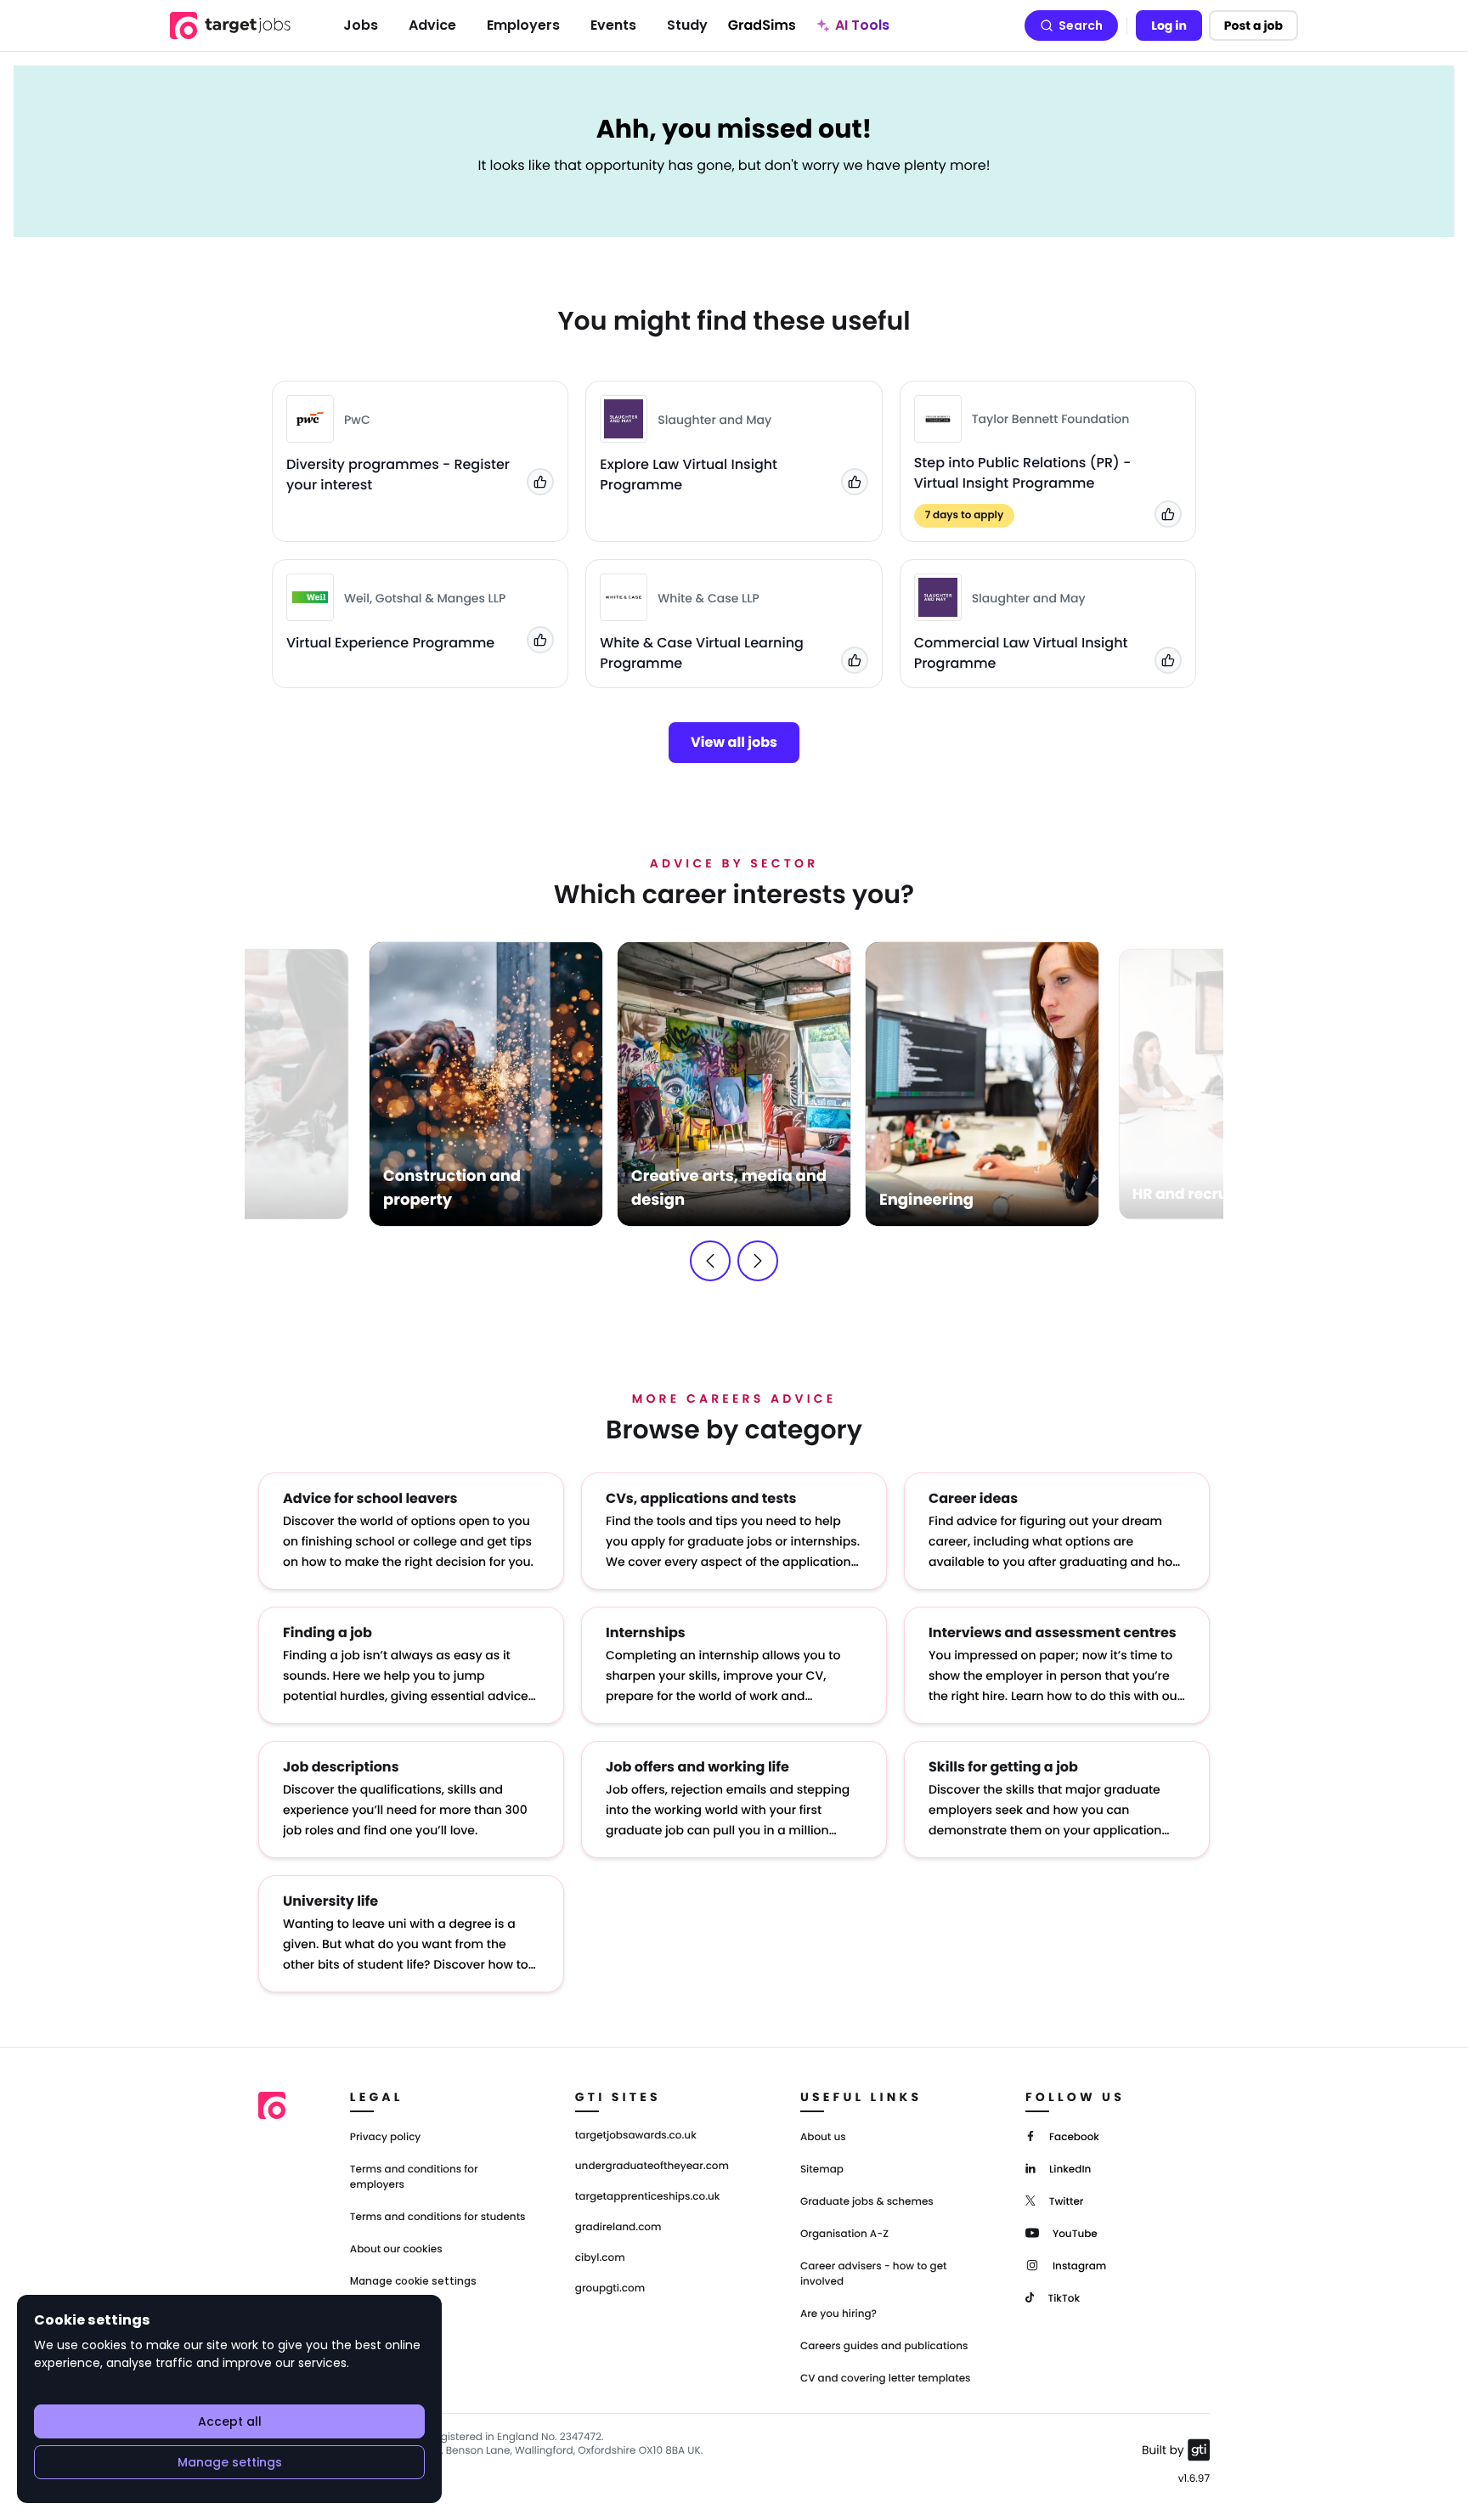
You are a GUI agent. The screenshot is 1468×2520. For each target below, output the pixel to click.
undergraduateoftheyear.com (652, 2167)
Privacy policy (386, 2137)
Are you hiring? (838, 2314)
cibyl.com (600, 2258)
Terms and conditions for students (438, 2217)
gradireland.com (618, 2228)
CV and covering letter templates (886, 2379)
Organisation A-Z (844, 2234)
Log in (1169, 25)
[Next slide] (758, 1261)
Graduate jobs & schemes (867, 2202)
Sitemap (822, 2170)
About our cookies (396, 2249)
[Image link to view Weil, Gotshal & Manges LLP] (310, 597)
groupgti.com (610, 2289)
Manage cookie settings (413, 2281)
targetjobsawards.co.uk (636, 2136)
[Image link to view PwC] (310, 419)
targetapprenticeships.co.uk (648, 2197)
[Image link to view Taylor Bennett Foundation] (938, 419)
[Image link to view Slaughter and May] (624, 419)
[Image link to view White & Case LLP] (624, 597)
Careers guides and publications (884, 2346)
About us (823, 2137)
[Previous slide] (710, 1261)
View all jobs (734, 742)
